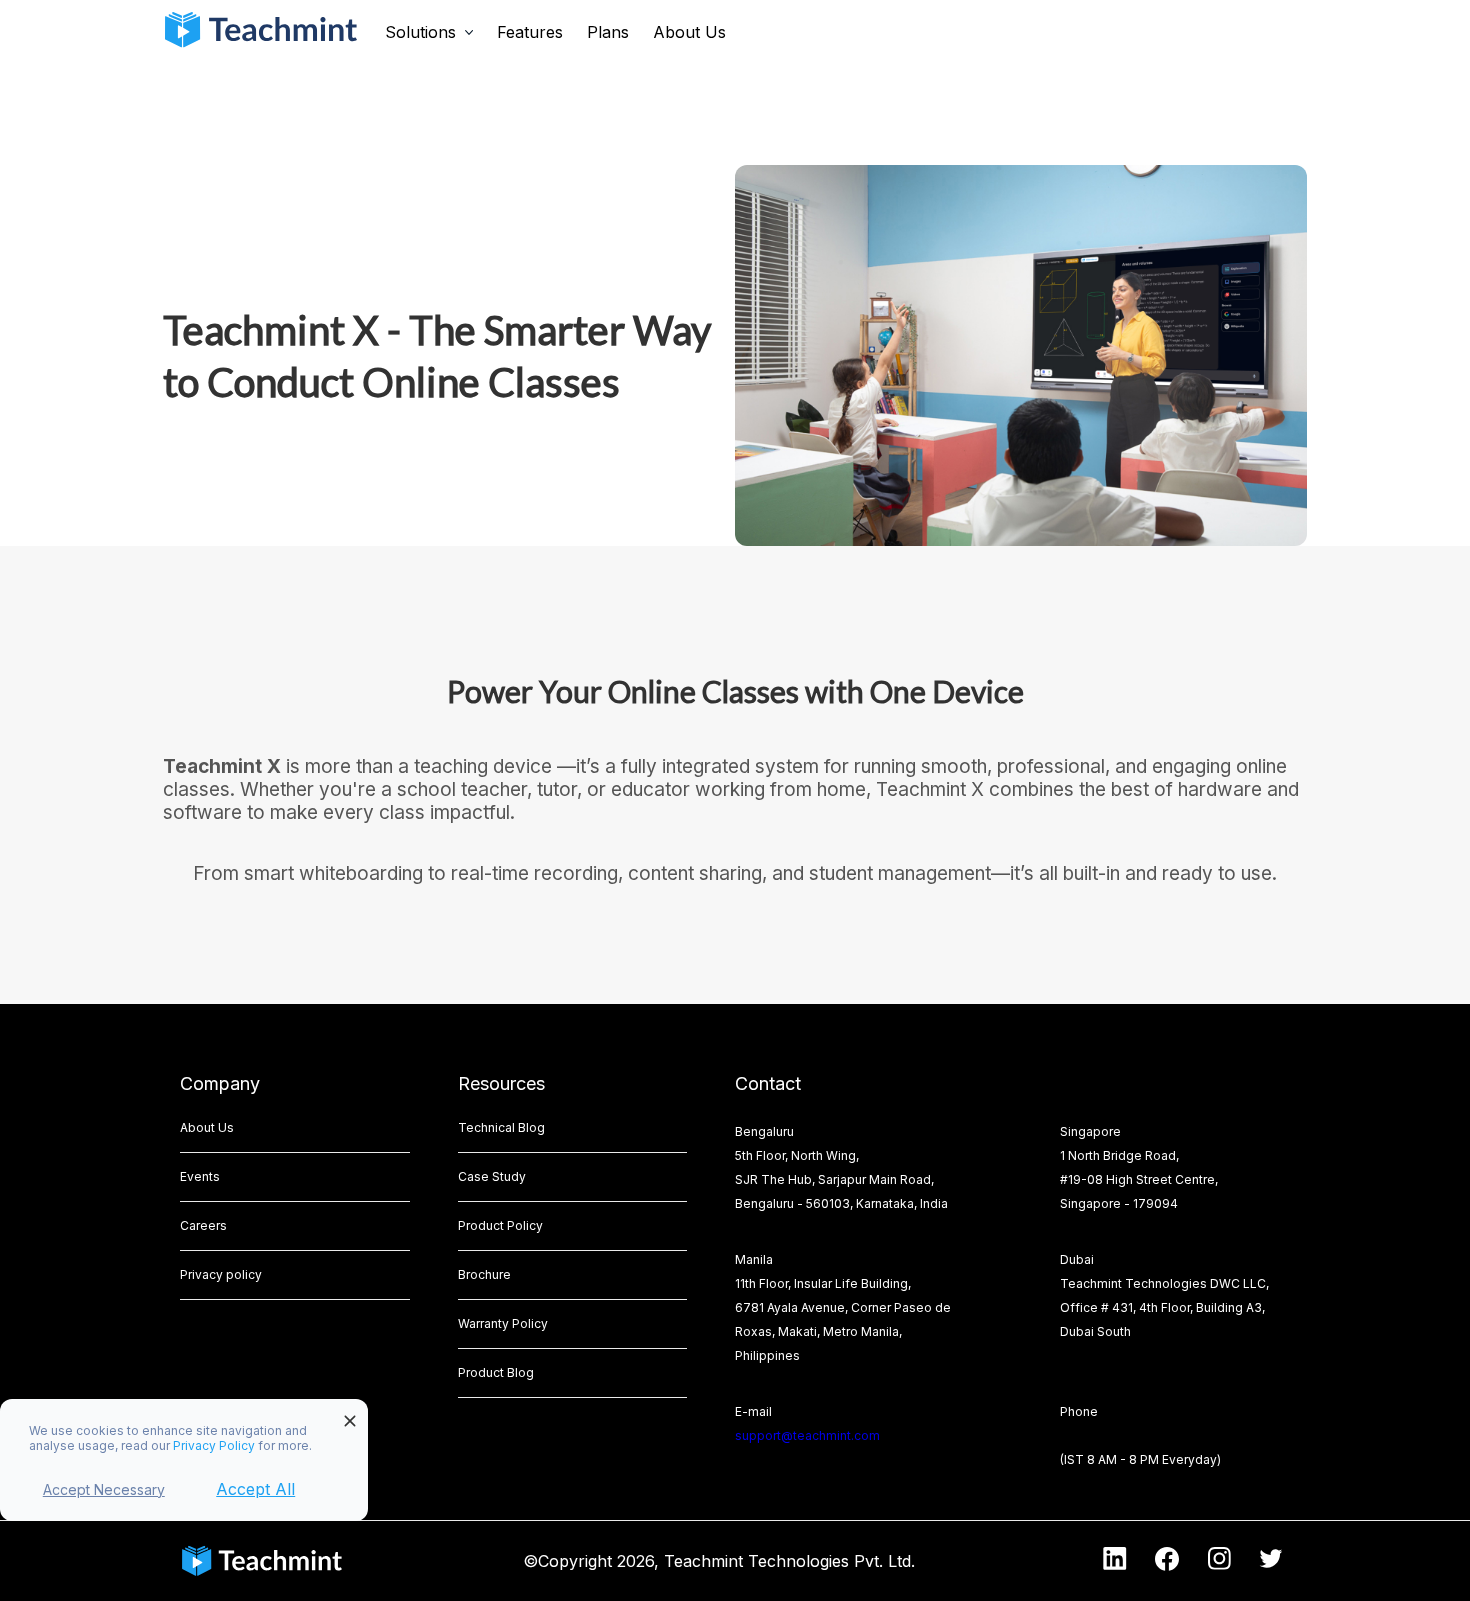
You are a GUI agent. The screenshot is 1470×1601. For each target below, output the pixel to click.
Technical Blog (501, 1127)
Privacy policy (221, 1274)
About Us (689, 32)
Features (530, 32)
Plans (608, 32)
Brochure (484, 1274)
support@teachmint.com (807, 1435)
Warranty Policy (503, 1323)
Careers (203, 1225)
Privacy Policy (215, 1445)
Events (200, 1176)
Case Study (492, 1176)
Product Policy (500, 1225)
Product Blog (496, 1372)
